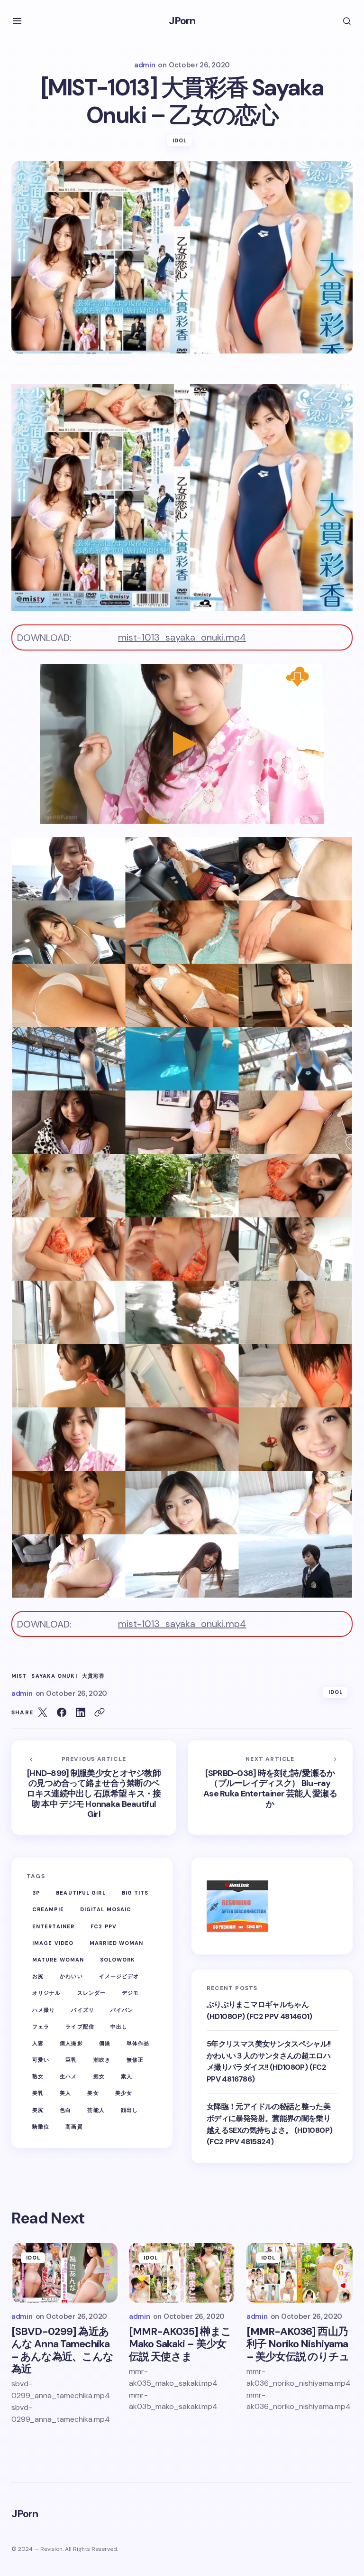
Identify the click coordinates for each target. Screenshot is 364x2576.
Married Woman (116, 1943)
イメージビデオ (119, 1976)
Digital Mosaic (106, 1909)
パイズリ (82, 2010)
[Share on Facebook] (62, 1712)
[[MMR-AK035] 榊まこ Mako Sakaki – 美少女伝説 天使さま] (182, 2273)
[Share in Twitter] (43, 1712)
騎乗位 (41, 2127)
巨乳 (71, 2060)
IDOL (180, 140)
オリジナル (47, 1993)
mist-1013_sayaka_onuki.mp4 (182, 637)
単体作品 (138, 2043)
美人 (65, 2093)
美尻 (38, 2110)
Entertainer (53, 1926)
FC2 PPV (104, 1926)
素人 (127, 2076)
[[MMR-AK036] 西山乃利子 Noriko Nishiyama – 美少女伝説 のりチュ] (300, 2273)
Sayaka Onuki (54, 1676)
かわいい (71, 1976)
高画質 (74, 2127)
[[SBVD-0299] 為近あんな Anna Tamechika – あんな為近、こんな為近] (64, 2273)
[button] (17, 21)
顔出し (129, 2110)
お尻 (38, 1976)
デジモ (130, 1993)
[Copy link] (100, 1712)
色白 (65, 2110)
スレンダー (92, 1993)
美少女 (124, 2093)
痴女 (99, 2076)
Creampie (48, 1909)
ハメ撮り (44, 2010)
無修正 (135, 2060)
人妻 (38, 2043)
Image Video (53, 1943)
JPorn (182, 21)
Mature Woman (58, 1960)
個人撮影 (71, 2043)
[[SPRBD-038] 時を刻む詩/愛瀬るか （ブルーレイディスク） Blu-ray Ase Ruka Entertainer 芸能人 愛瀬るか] (270, 1787)
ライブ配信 (80, 2027)
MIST (19, 1676)
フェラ (41, 2027)
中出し (119, 2027)
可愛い (41, 2060)
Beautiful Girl (81, 1893)
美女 (93, 2093)
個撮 (105, 2043)
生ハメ (68, 2076)
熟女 (38, 2076)
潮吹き (102, 2060)
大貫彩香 (93, 1676)
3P (36, 1893)
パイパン (122, 2010)
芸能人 (96, 2110)
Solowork (118, 1960)
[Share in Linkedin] (81, 1712)
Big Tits (135, 1893)
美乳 (38, 2093)
